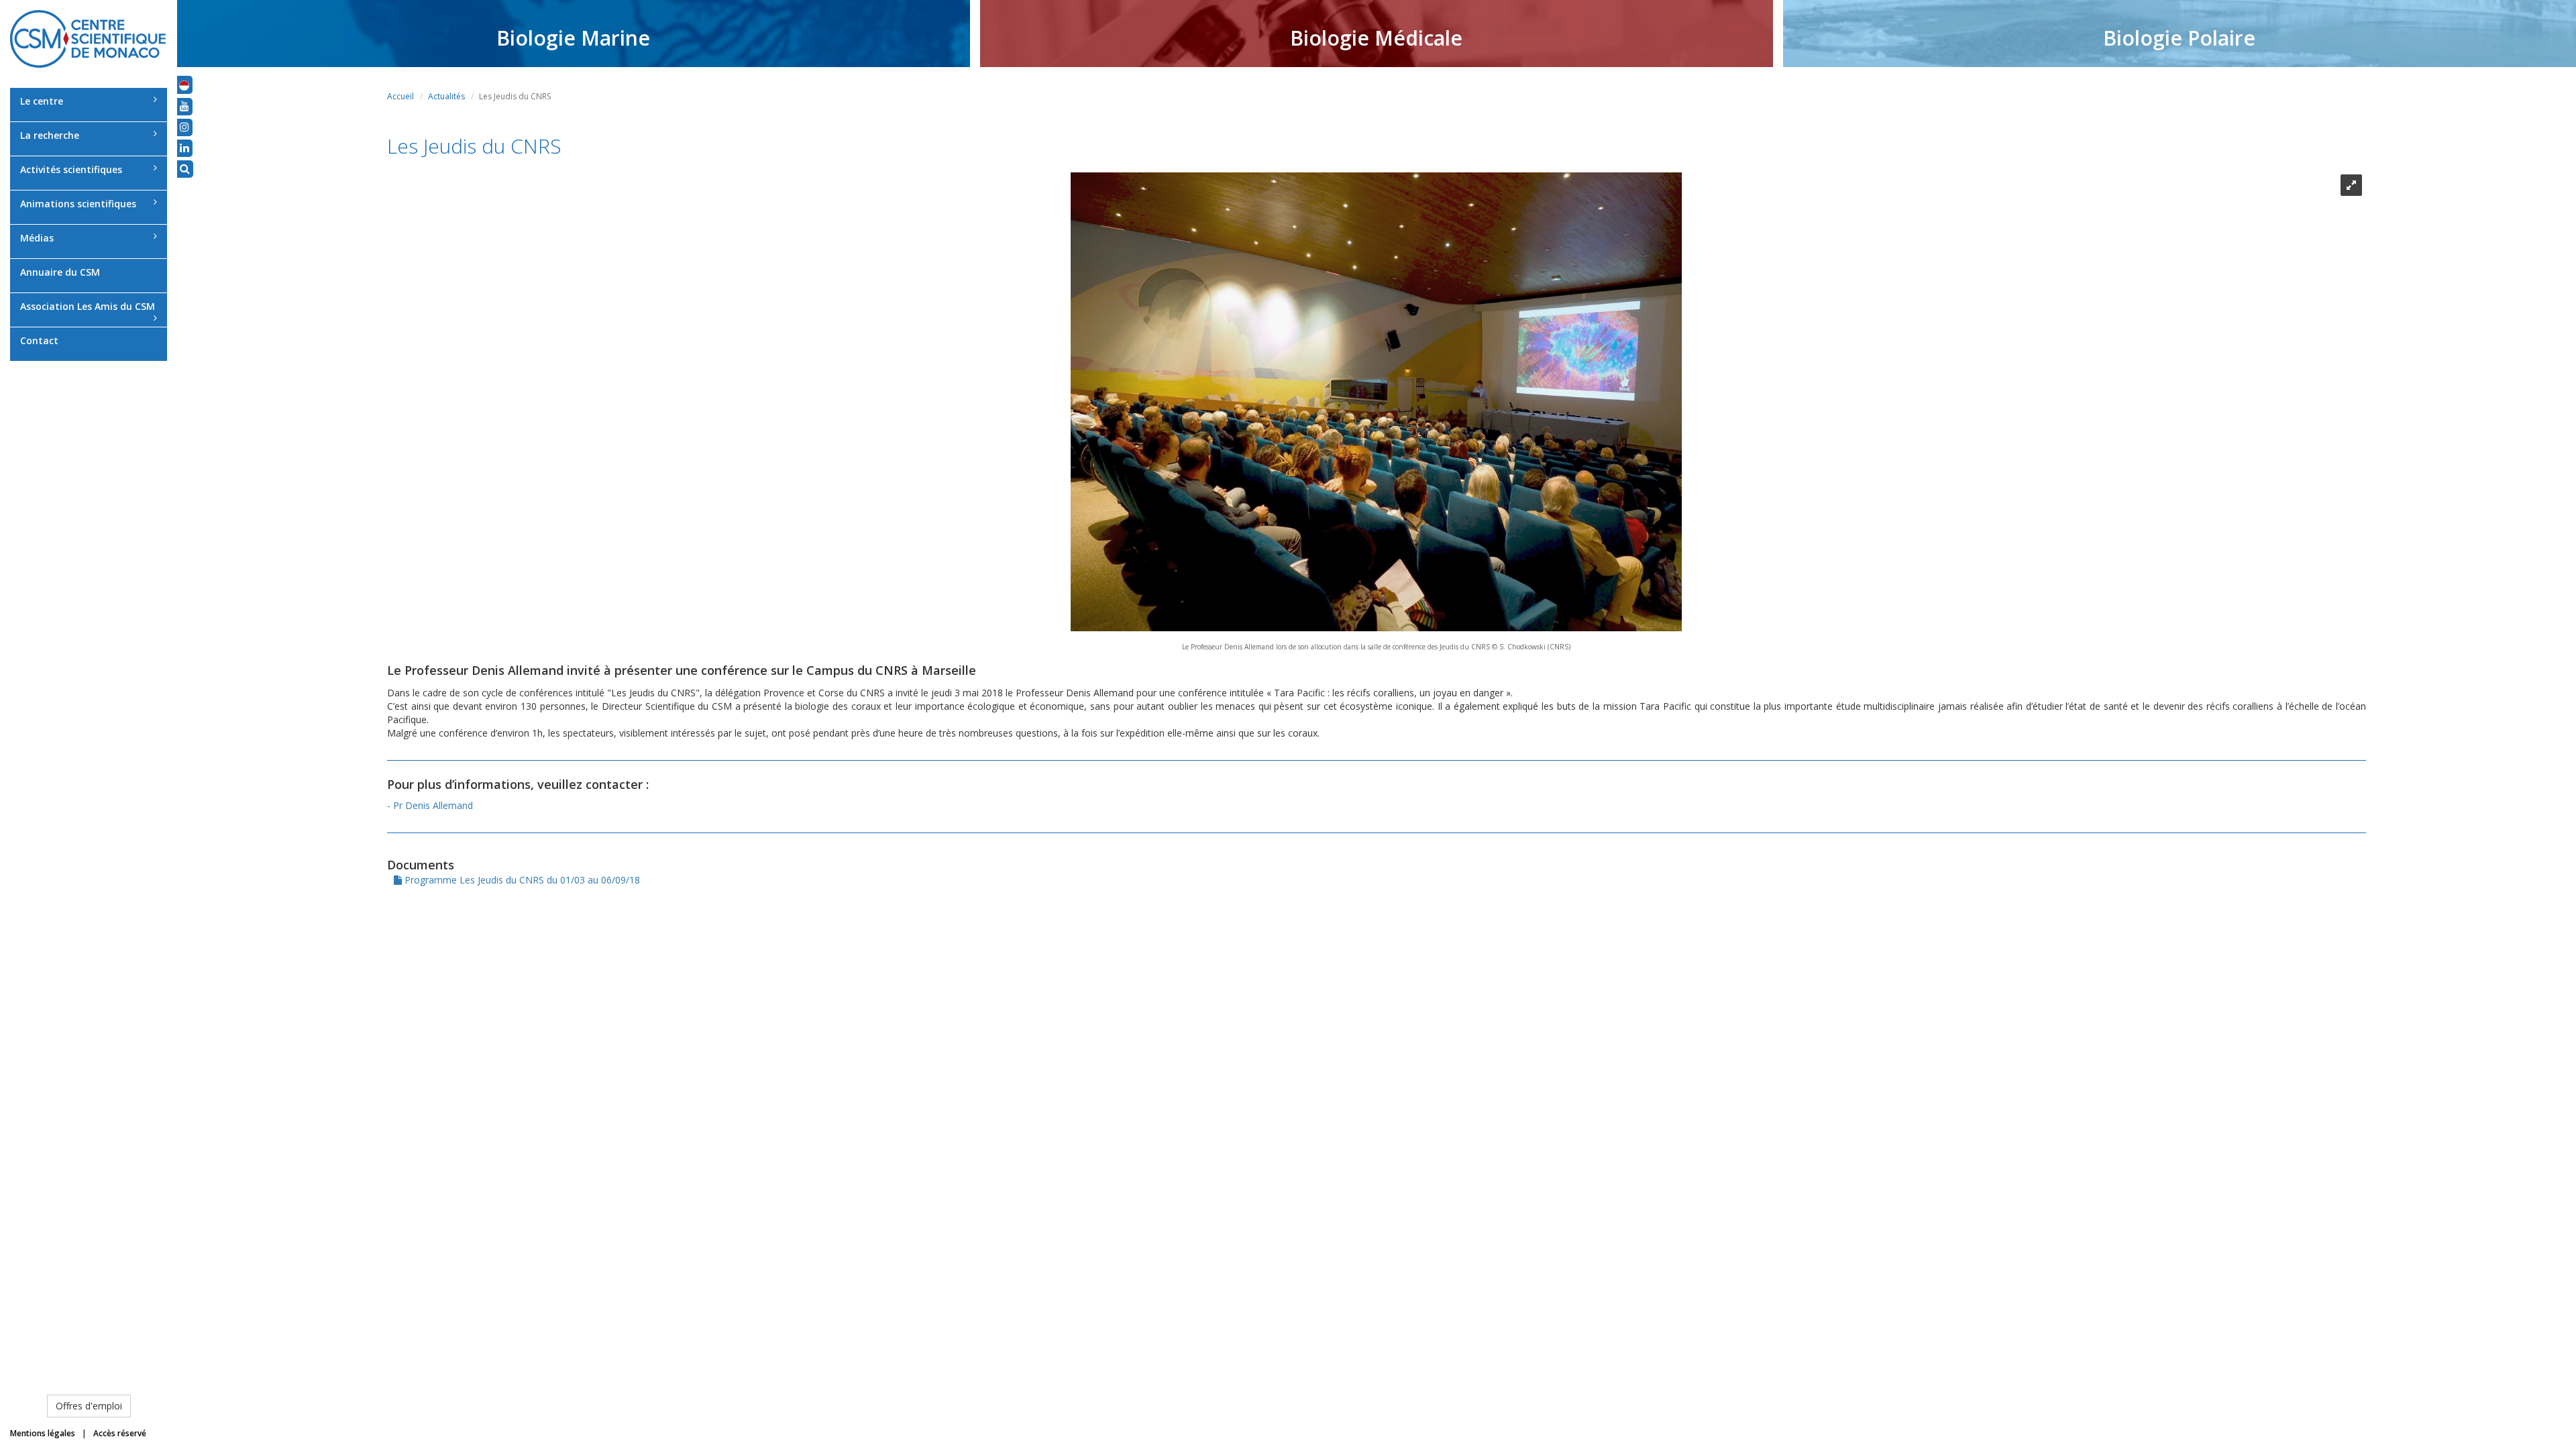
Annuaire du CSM (60, 272)
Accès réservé (120, 1433)
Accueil (400, 96)
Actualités (446, 96)
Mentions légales (43, 1433)
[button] (184, 85)
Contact (39, 340)
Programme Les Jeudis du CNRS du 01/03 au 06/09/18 (521, 880)
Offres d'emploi (89, 1406)
